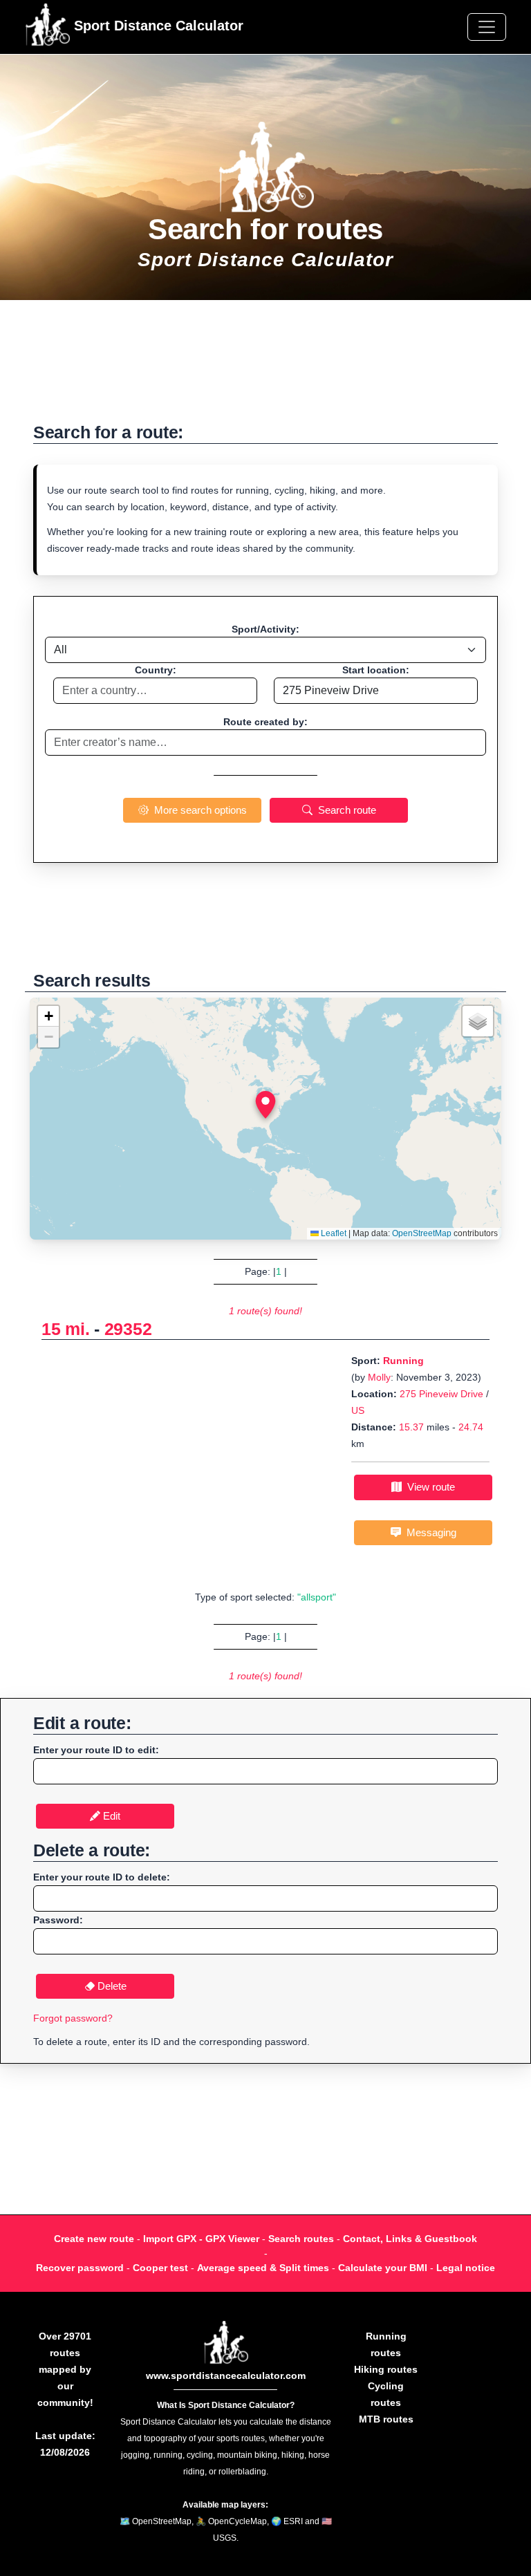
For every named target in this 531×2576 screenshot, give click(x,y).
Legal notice (466, 2268)
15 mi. (65, 1329)
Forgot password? (73, 2018)
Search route (344, 810)
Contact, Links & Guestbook (410, 2239)
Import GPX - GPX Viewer (201, 2239)
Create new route (94, 2239)
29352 (128, 1329)
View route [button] (428, 1487)
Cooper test (160, 2268)
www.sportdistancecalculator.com (226, 2376)
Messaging (429, 1532)
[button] (265, 1105)
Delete (111, 1986)
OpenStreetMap (422, 1233)
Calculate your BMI (383, 2268)
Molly (379, 1377)
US (358, 1410)
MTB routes (386, 2419)
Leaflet (333, 1233)
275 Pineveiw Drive (441, 1394)
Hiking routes (386, 2369)
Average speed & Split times (263, 2268)
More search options (198, 810)
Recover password (80, 2268)
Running (403, 1361)
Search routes (301, 2239)
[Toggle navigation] (487, 27)
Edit (110, 1816)
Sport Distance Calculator (157, 26)
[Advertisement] (265, 368)
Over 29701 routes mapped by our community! (65, 2369)
